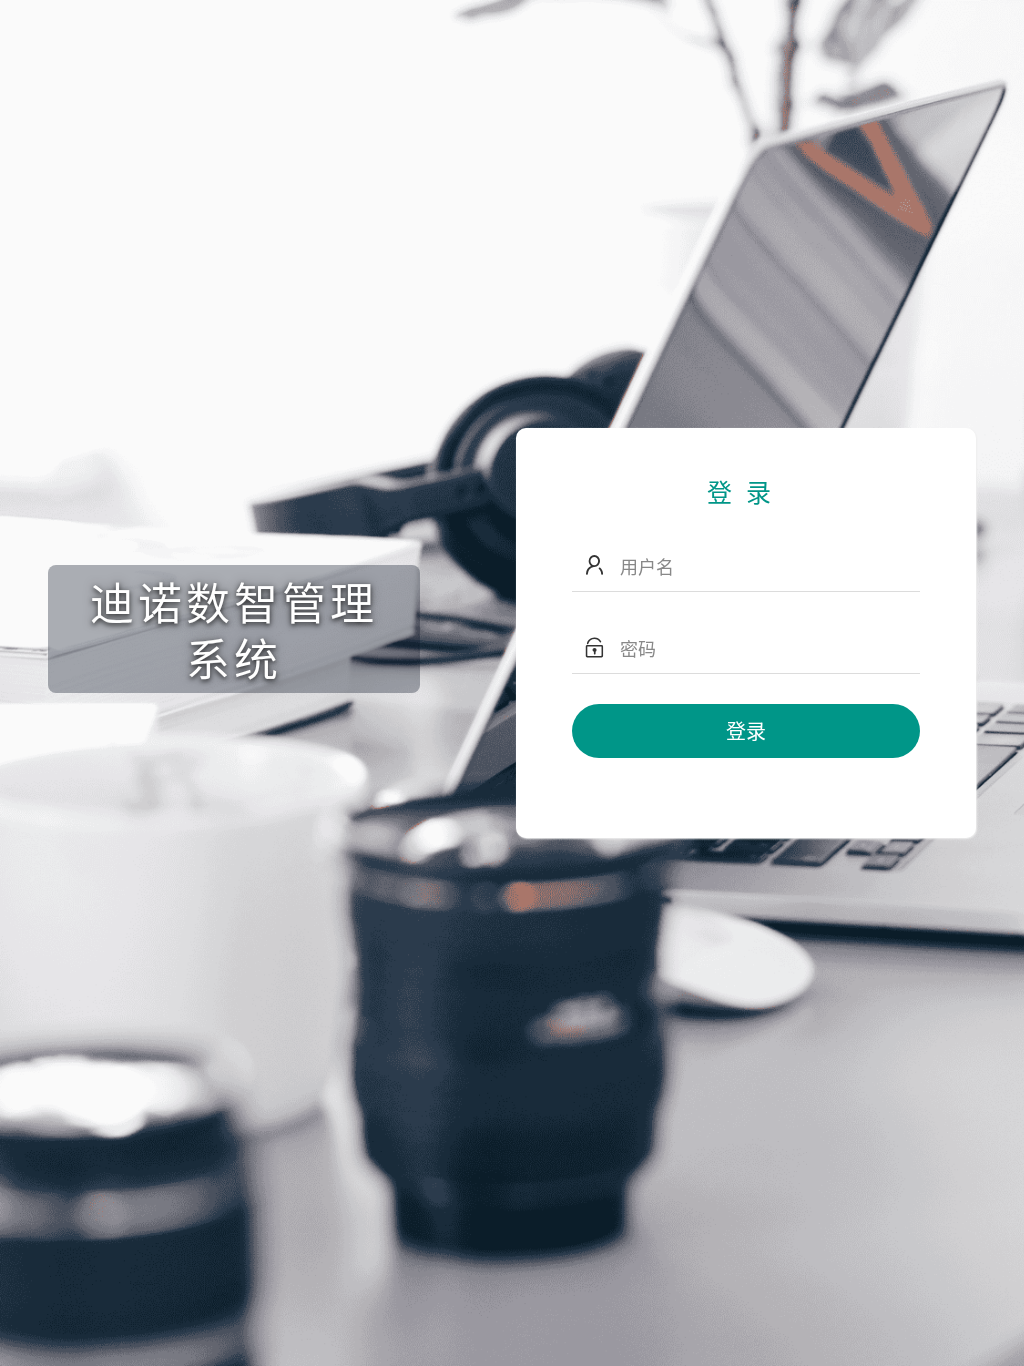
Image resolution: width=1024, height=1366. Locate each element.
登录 (746, 730)
